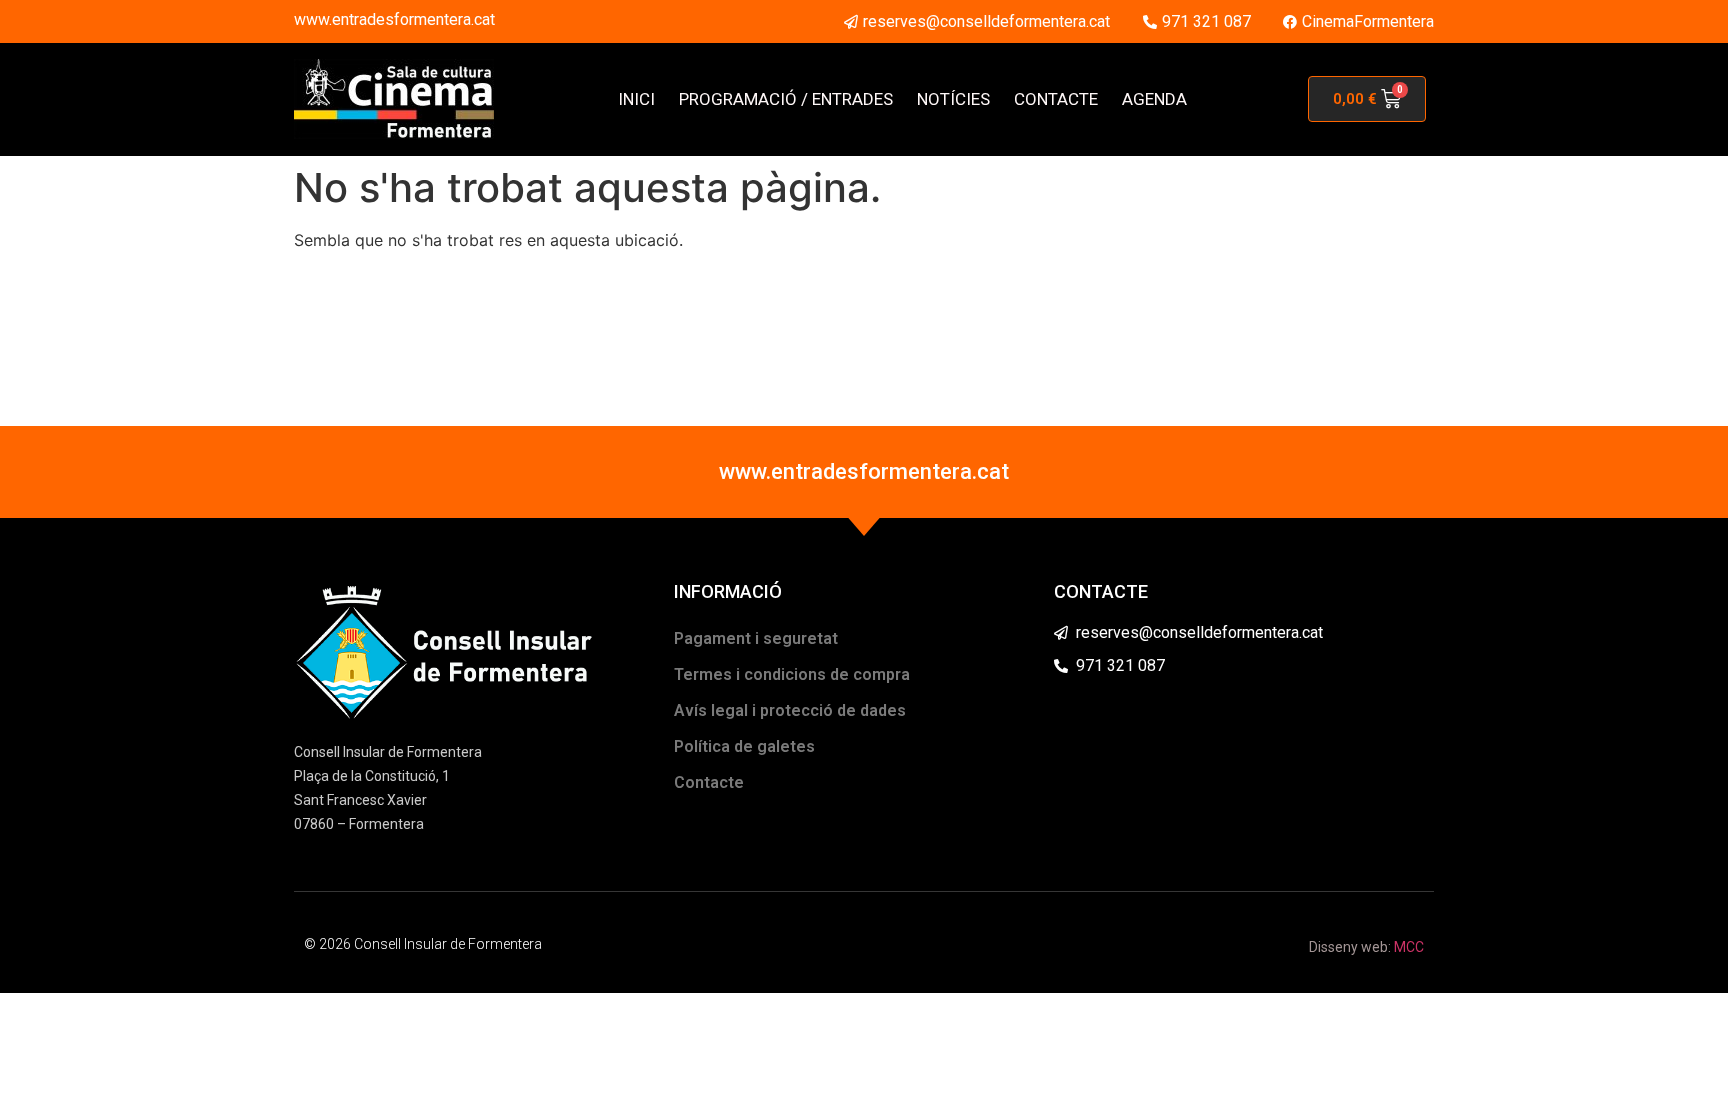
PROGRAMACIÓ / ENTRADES (786, 99)
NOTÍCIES (953, 99)
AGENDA (1154, 99)
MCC (1409, 947)
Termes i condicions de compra (792, 674)
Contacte (709, 782)
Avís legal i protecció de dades (790, 710)
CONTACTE (1056, 99)
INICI (636, 99)
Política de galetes (744, 746)
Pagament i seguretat (756, 638)
